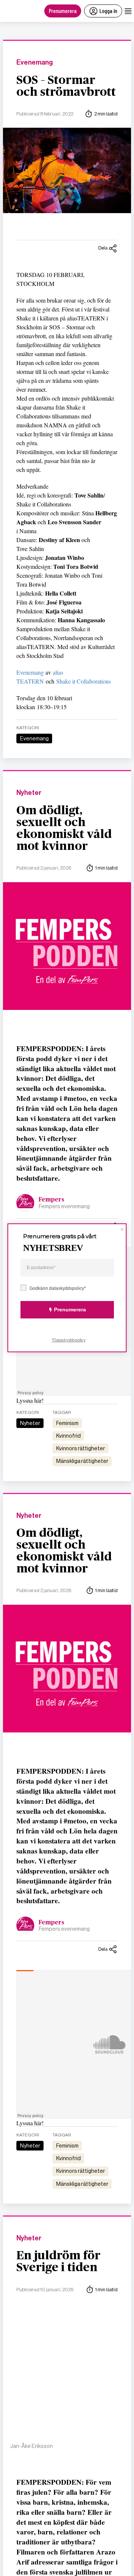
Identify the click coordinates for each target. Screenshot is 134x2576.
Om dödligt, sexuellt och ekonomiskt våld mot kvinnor (64, 828)
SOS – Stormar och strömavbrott (66, 86)
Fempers (52, 1200)
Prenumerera (63, 11)
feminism (67, 1423)
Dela (103, 248)
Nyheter (29, 793)
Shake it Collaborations (84, 681)
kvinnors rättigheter (81, 1448)
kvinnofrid (68, 1436)
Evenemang (35, 63)
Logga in (108, 11)
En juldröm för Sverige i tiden (58, 2262)
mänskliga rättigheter (82, 1461)
